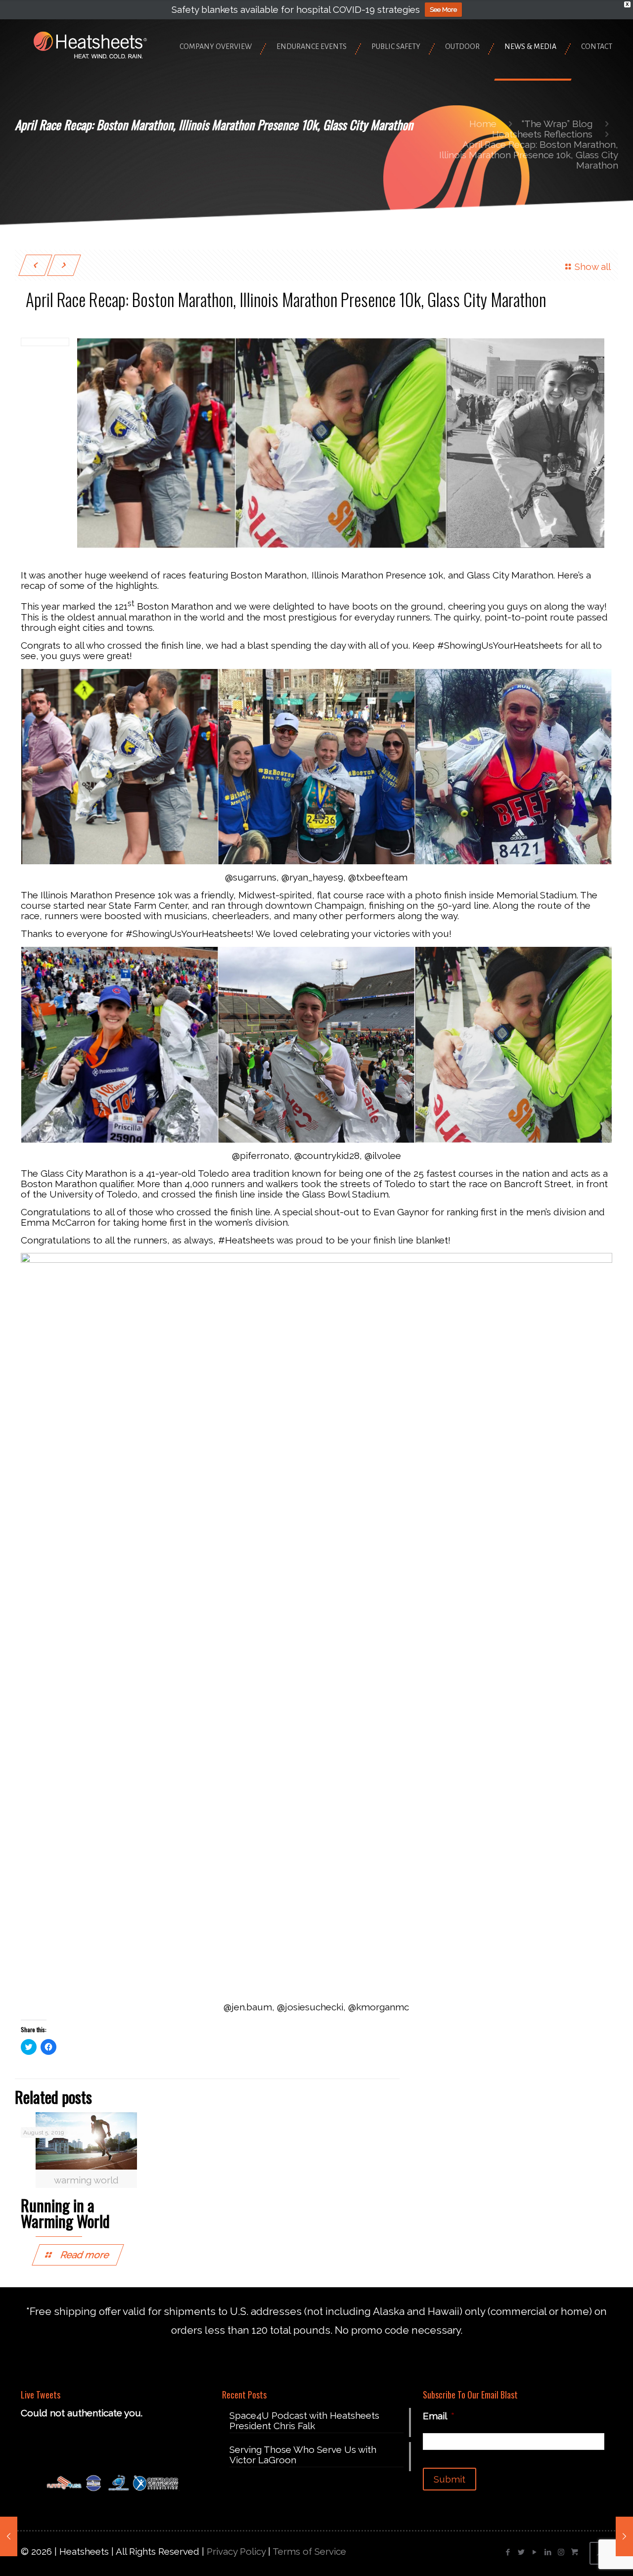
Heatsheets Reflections (542, 134)
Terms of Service (309, 2551)
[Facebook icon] (508, 2552)
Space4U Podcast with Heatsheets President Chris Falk (304, 2421)
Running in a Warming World (65, 2213)
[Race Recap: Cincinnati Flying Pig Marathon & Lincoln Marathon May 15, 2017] (624, 2536)
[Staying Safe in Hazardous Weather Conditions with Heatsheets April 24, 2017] (9, 2536)
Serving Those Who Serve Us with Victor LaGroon (303, 2455)
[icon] (574, 2552)
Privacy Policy (236, 2551)
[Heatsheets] (90, 44)
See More (443, 10)
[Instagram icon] (561, 2552)
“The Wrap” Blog (557, 124)
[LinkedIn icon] (548, 2552)
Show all (593, 266)
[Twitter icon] (521, 2552)
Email (439, 2416)
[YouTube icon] (534, 2552)
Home (483, 124)
